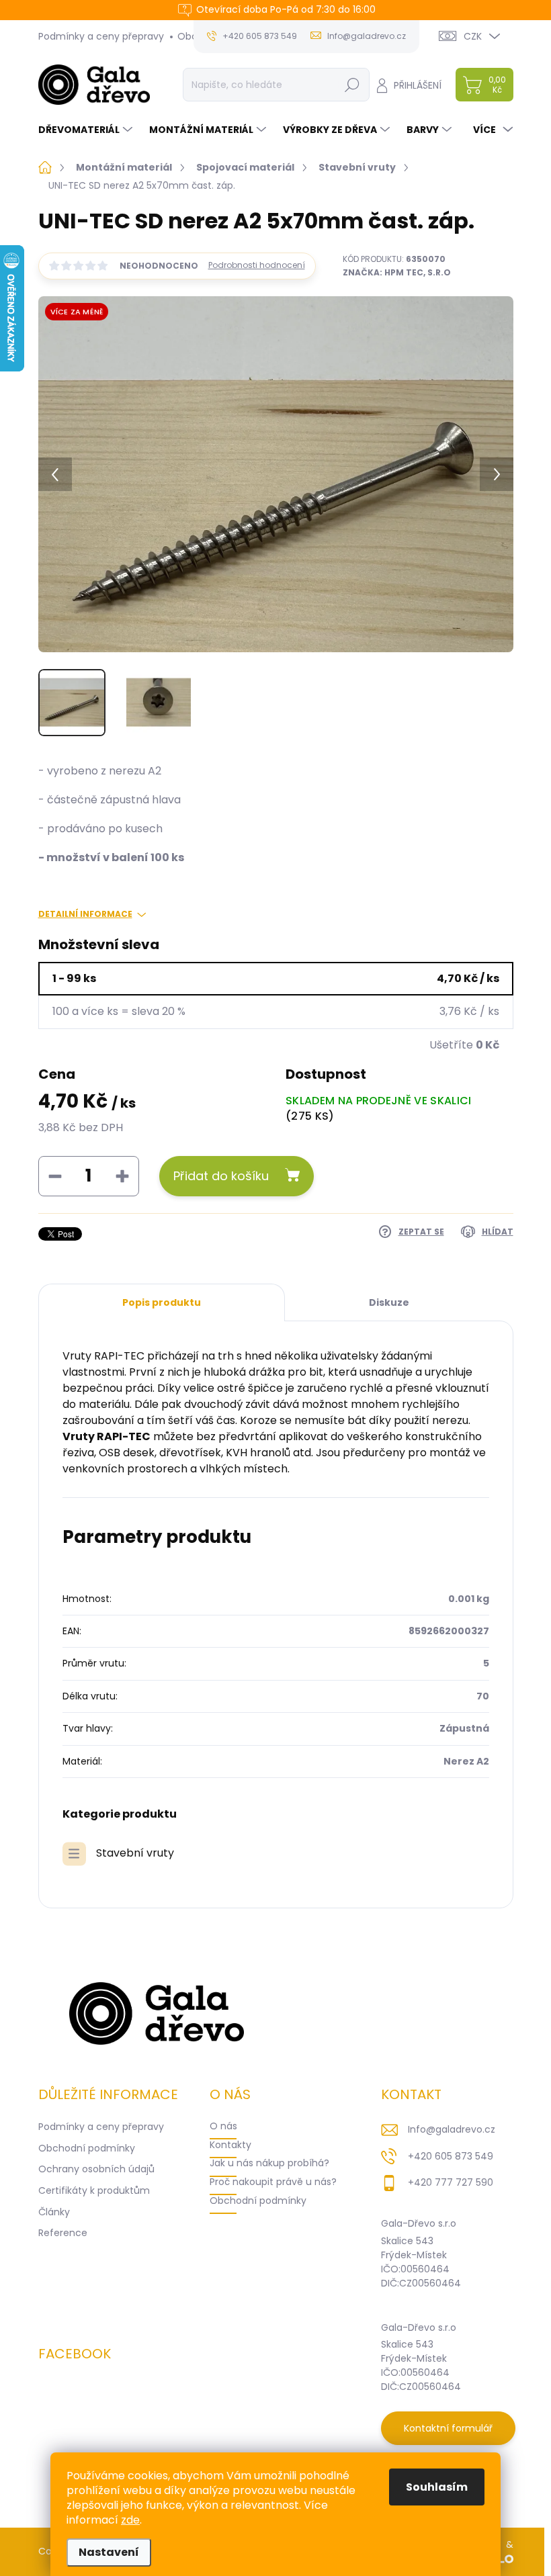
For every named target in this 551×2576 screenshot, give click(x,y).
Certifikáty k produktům (94, 2190)
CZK (473, 36)
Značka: (397, 272)
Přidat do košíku (221, 1176)
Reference (63, 2233)
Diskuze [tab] (389, 1302)
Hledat (352, 85)
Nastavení (109, 2552)
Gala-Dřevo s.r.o (419, 2223)
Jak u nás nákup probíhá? (269, 2163)
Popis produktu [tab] (162, 1302)
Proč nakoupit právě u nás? (273, 2182)
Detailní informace (85, 914)
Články (54, 2212)
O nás (223, 2126)
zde (130, 2520)
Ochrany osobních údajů (96, 2169)
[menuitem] (87, 130)
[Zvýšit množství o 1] (122, 1176)
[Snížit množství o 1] (55, 1176)
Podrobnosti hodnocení (257, 265)
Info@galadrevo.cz (452, 2129)
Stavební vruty (135, 1853)
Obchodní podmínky (87, 2148)
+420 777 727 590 (451, 2182)
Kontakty (230, 2145)
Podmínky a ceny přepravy (101, 36)
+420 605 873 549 (451, 2156)
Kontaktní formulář (448, 2428)
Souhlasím (437, 2487)
